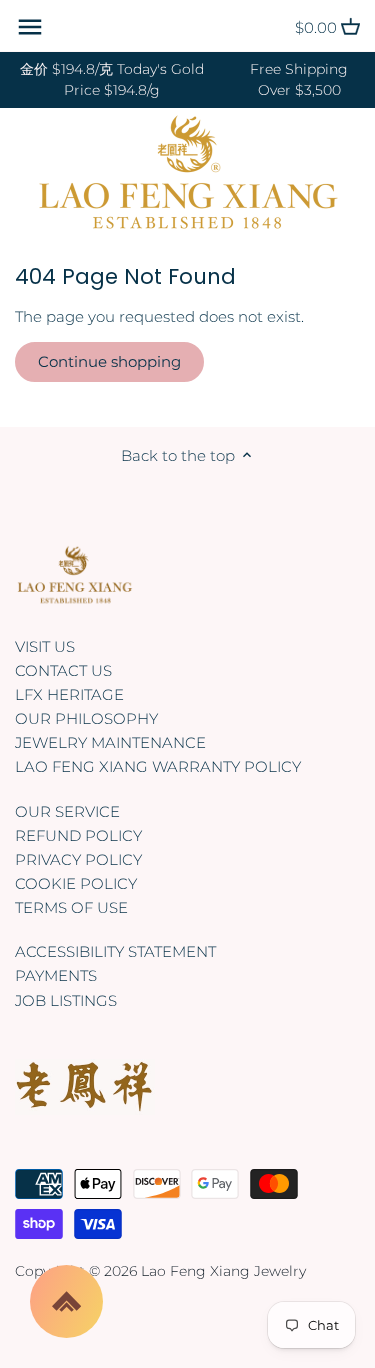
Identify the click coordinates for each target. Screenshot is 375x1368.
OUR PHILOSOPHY (86, 718)
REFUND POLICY (78, 835)
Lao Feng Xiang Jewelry (223, 1271)
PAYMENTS (56, 975)
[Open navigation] (30, 27)
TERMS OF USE (71, 907)
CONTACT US (63, 670)
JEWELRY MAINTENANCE (110, 742)
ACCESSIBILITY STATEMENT (115, 951)
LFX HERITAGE (69, 694)
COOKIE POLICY (76, 883)
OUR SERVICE (67, 811)
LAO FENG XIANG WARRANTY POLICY (158, 766)
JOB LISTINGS (66, 1000)
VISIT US (45, 646)
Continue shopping (109, 361)
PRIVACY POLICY (78, 859)
